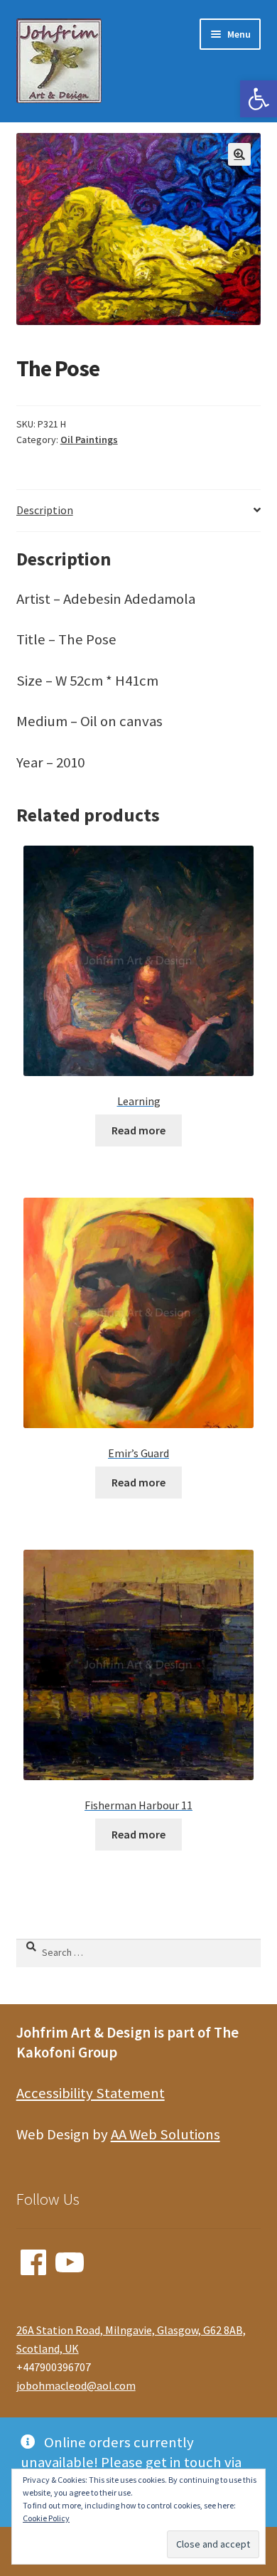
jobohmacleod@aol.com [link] (76, 2385)
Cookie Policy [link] (46, 2518)
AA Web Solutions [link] (165, 2134)
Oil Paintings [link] (89, 440)
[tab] (139, 511)
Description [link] (45, 510)
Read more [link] (138, 1130)
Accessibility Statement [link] (91, 2093)
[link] (259, 99)
